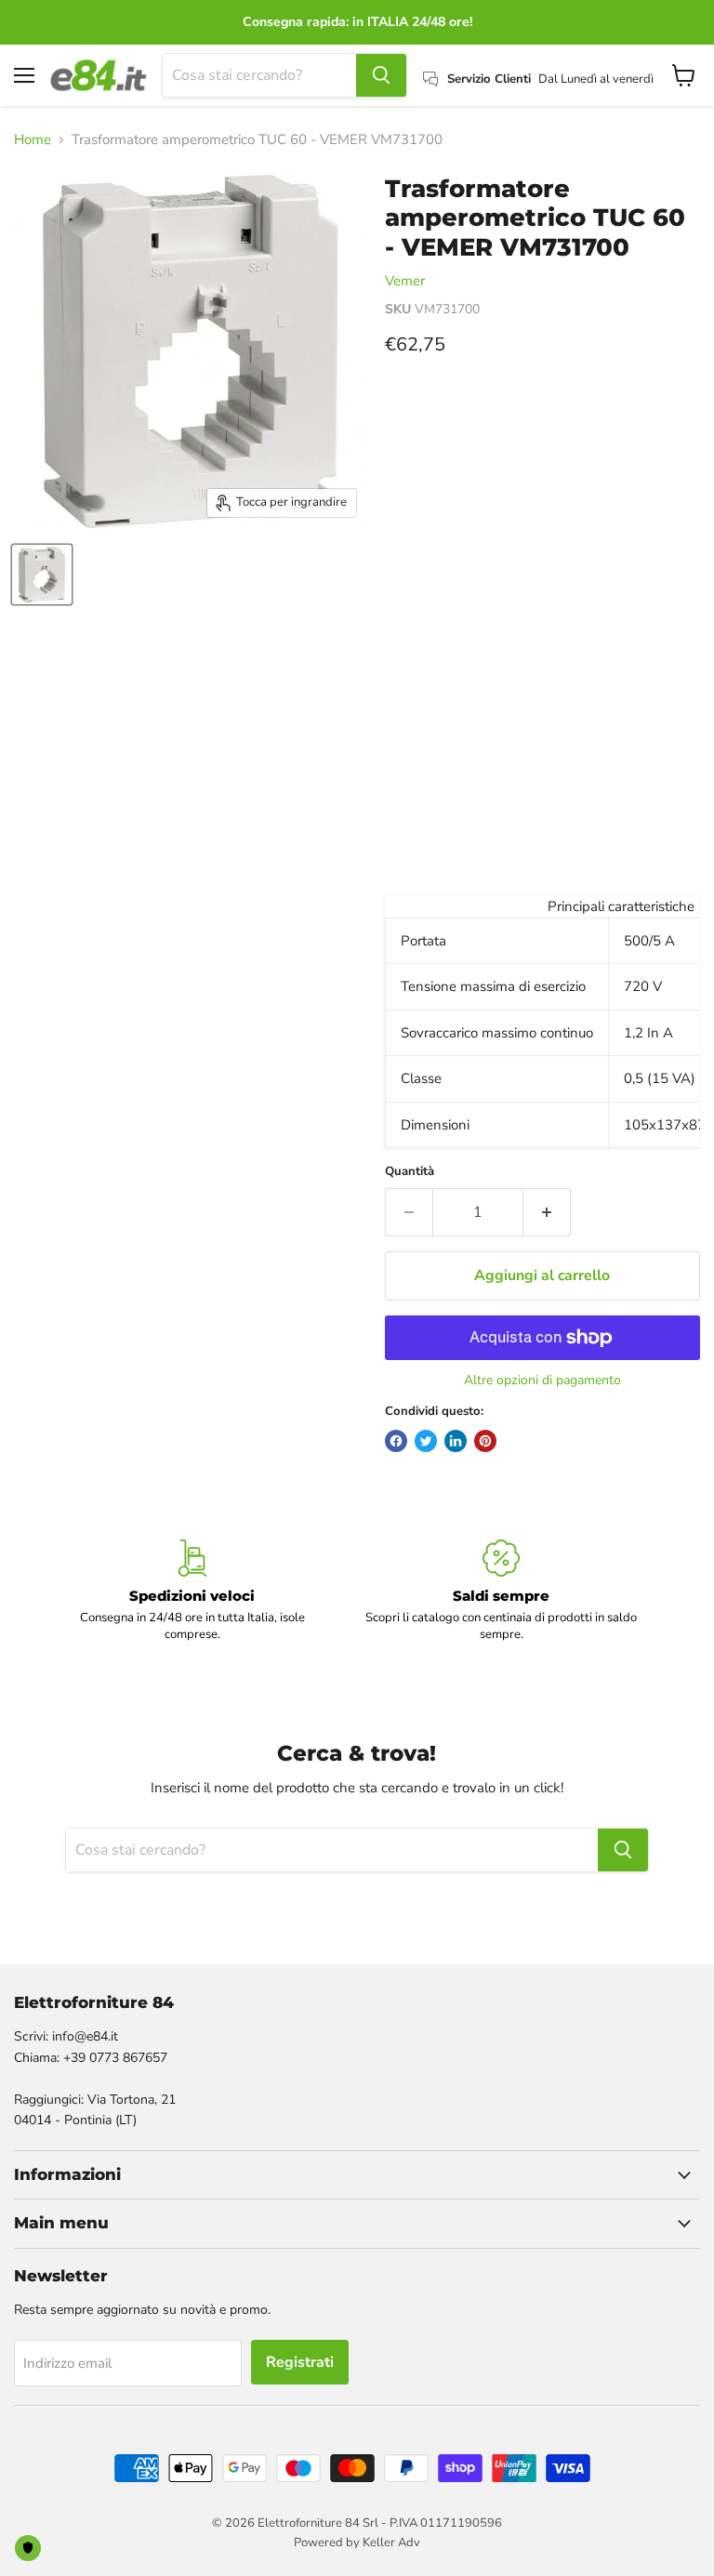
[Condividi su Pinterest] (485, 1441)
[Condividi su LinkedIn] (456, 1441)
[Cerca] (381, 75)
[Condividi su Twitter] (426, 1441)
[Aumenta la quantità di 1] (547, 1212)
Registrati (300, 2362)
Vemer (405, 281)
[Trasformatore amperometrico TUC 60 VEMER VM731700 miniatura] (42, 575)
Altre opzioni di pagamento (542, 1380)
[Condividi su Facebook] (396, 1441)
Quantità (410, 1172)
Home (33, 140)
